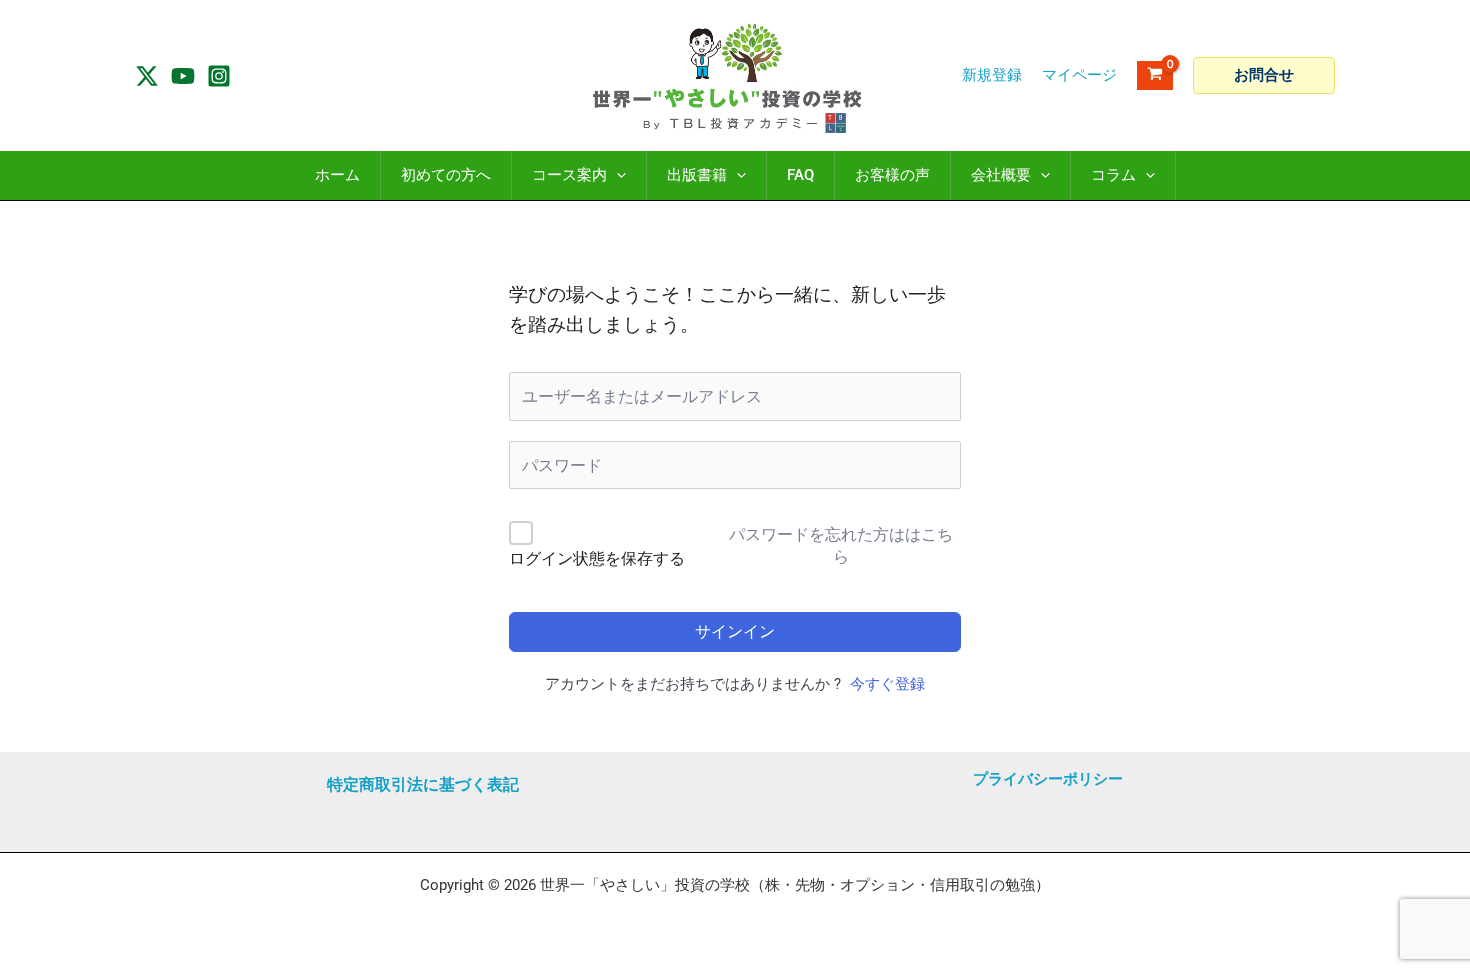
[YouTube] (183, 76)
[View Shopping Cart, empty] (1155, 75)
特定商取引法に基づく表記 (423, 784)
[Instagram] (219, 76)
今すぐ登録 (887, 684)
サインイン (735, 631)
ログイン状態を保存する (597, 558)
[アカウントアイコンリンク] (1079, 75)
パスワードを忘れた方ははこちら (841, 545)
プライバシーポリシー (1048, 779)
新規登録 (992, 75)
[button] (1264, 75)
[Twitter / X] (147, 76)
